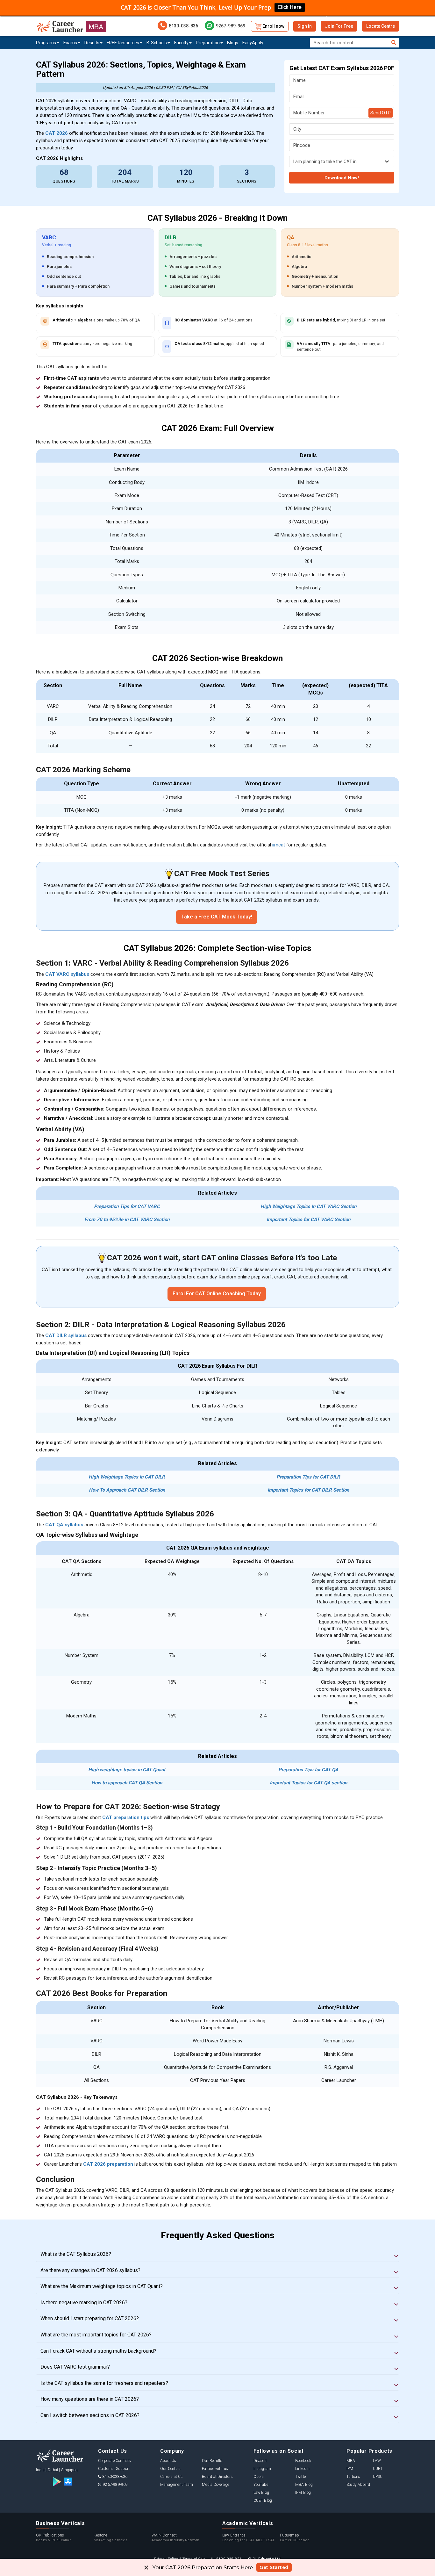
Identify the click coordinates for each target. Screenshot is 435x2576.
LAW (377, 2461)
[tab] (217, 2254)
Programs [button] (46, 43)
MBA (351, 2461)
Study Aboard (358, 2485)
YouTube (261, 2485)
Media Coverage (215, 2485)
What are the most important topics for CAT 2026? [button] (96, 2335)
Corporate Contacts (115, 2461)
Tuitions (353, 2477)
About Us (168, 2461)
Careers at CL (171, 2477)
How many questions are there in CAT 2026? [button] (90, 2399)
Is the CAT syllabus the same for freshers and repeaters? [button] (104, 2383)
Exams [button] (70, 43)
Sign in (305, 26)
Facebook (303, 2461)
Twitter (301, 2477)
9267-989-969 (231, 26)
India (40, 2470)
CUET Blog (263, 2500)
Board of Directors (217, 2477)
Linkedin (303, 2469)
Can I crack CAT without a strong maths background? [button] (98, 2351)
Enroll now (273, 26)
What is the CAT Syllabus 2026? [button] (76, 2254)
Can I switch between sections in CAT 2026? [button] (90, 2415)
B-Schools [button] (157, 43)
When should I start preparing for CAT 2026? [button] (90, 2319)
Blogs (233, 43)
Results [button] (92, 43)
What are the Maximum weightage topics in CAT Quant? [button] (102, 2286)
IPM (350, 2469)
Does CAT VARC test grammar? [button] (75, 2367)
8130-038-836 (183, 26)
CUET (378, 2469)
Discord (260, 2461)
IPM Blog (303, 2493)
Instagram (262, 2469)
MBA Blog (304, 2485)
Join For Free (339, 26)
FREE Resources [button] (123, 43)
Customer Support (114, 2469)
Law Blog (261, 2493)
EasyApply (253, 43)
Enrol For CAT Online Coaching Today (217, 1294)
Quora (259, 2477)
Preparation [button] (208, 43)
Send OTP (381, 113)
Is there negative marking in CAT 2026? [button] (84, 2303)
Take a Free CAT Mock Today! (217, 917)
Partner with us (215, 2469)
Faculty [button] (181, 43)
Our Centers (170, 2469)
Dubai (53, 2470)
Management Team (177, 2485)
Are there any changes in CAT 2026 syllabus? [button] (90, 2270)
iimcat (279, 845)
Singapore (70, 2470)
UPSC (378, 2477)
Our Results (212, 2461)
